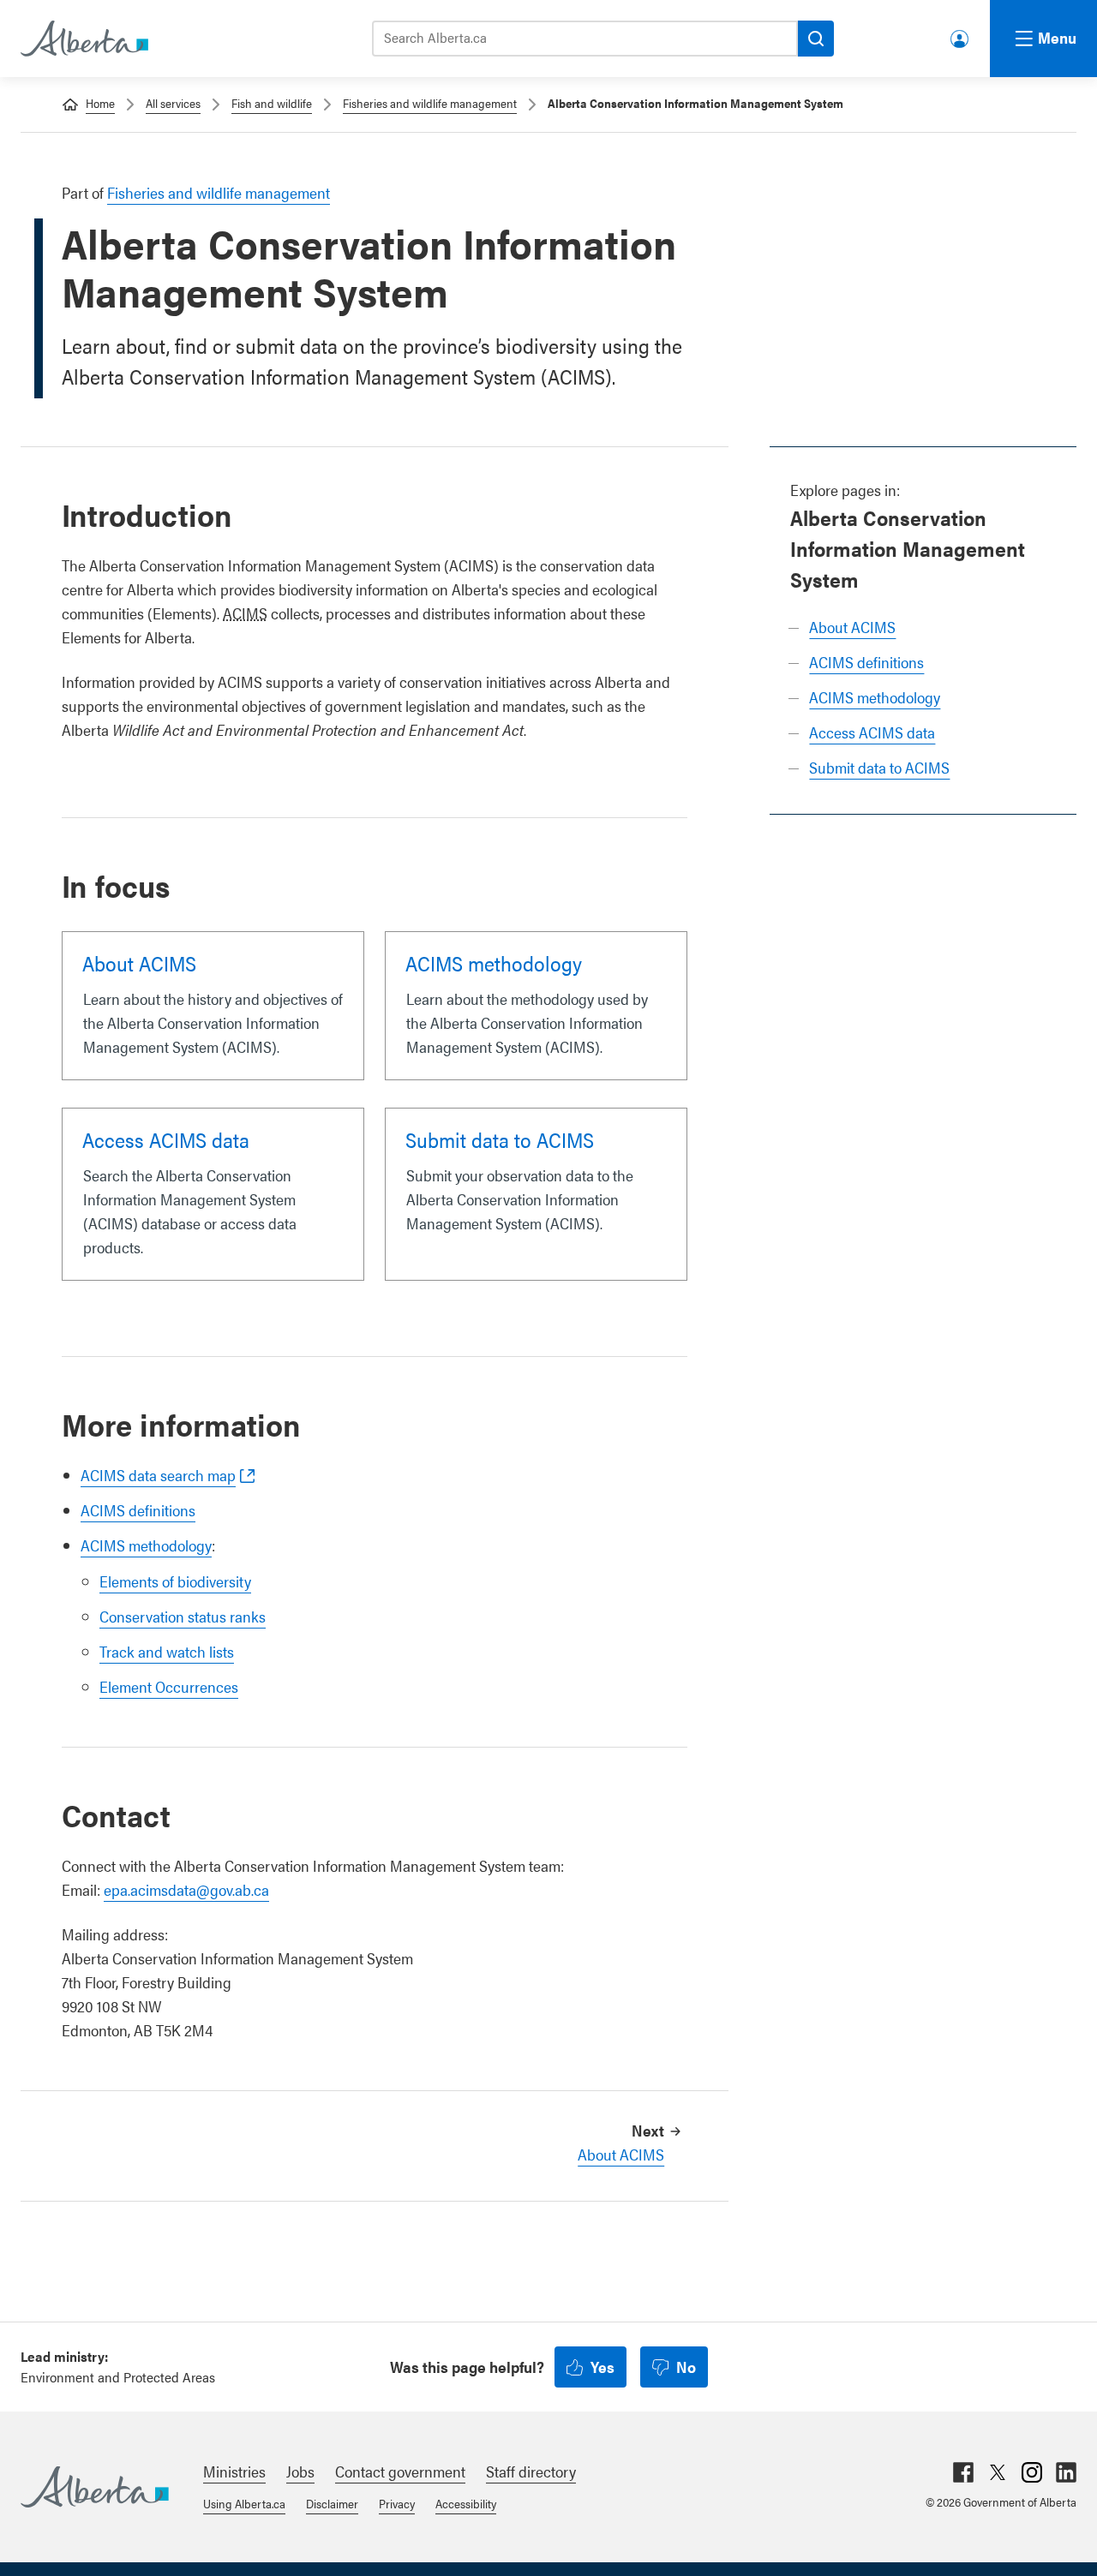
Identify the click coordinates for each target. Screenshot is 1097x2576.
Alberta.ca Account (961, 36)
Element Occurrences (169, 1686)
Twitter (998, 2472)
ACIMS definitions (866, 662)
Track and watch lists (167, 1651)
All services (173, 103)
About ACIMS (852, 627)
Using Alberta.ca (244, 2503)
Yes (602, 2367)
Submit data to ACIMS (879, 767)
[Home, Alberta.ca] (83, 39)
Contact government (400, 2471)
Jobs (300, 2471)
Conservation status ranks (183, 1616)
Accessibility (466, 2503)
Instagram (1032, 2472)
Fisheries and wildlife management (430, 103)
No (686, 2367)
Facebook (963, 2472)
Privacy (397, 2503)
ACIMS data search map (158, 1475)
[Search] (816, 39)
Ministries (234, 2471)
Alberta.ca (95, 2487)
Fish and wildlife (272, 103)
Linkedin (1066, 2472)
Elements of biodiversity (175, 1581)
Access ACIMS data (872, 732)
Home (100, 103)
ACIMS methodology (875, 697)
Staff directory (531, 2471)
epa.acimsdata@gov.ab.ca (186, 1889)
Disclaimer (332, 2503)
